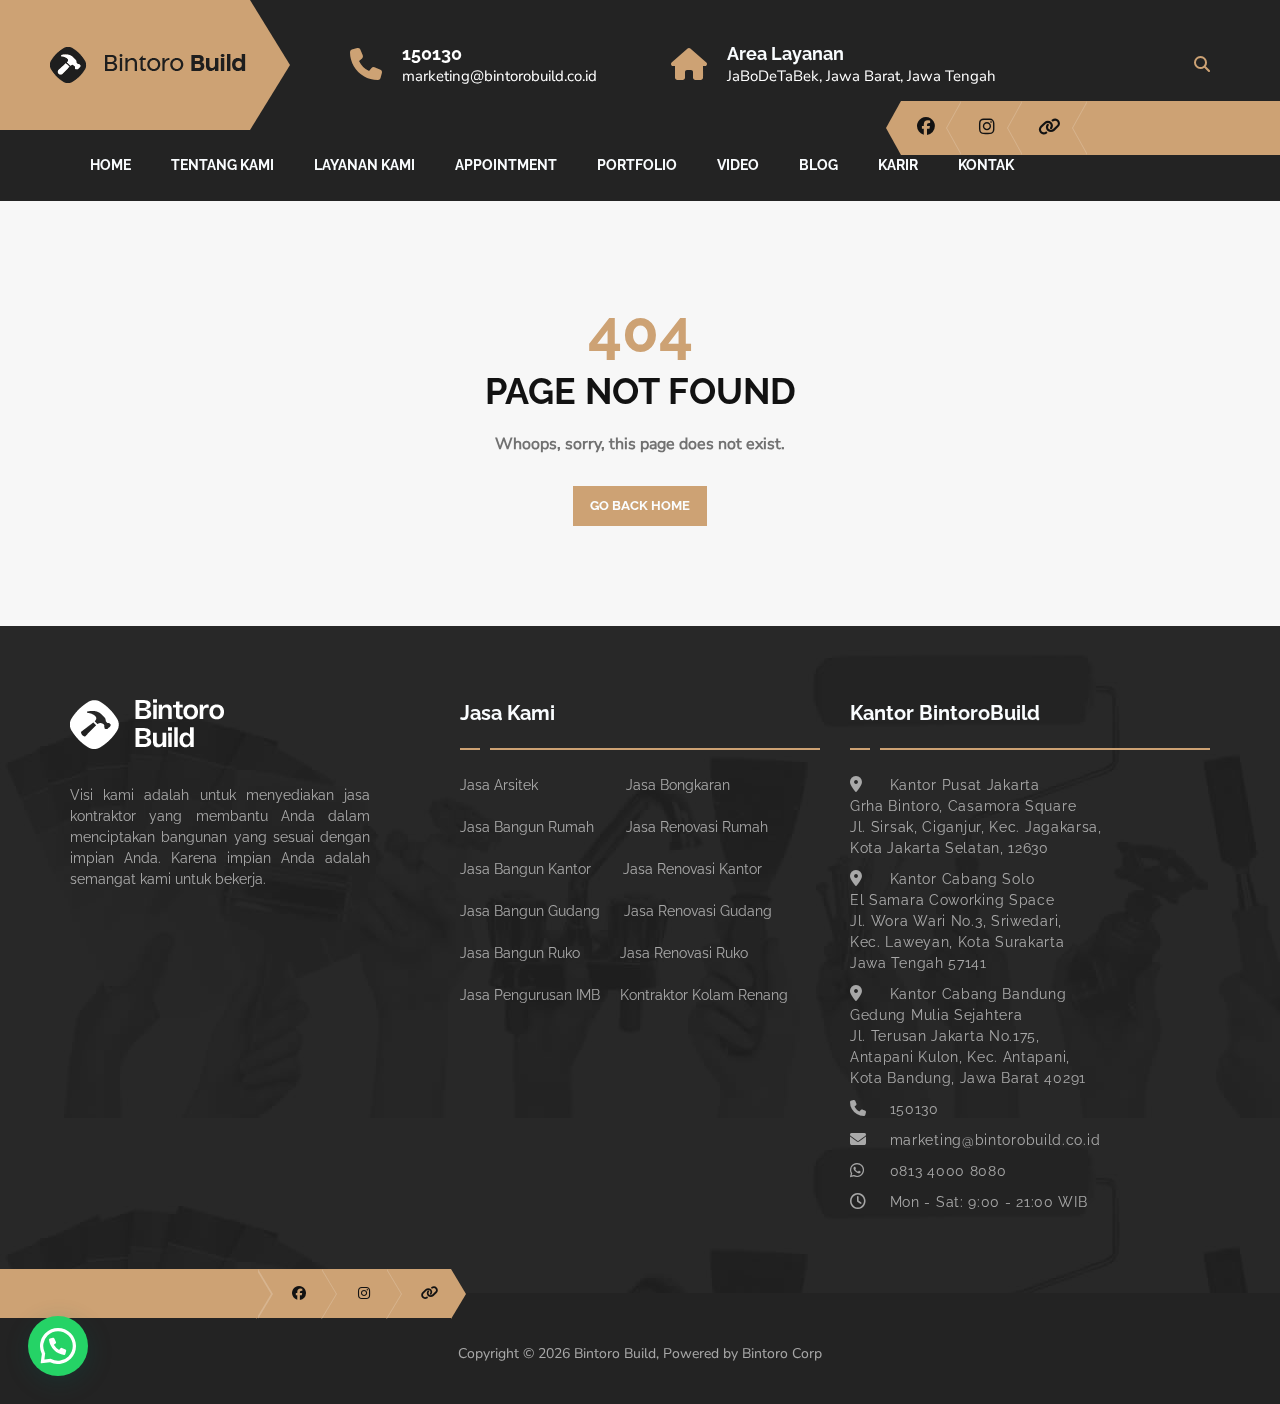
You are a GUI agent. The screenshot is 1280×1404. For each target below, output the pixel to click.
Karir (898, 165)
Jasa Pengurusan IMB (530, 995)
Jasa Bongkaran (678, 785)
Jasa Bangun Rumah (527, 827)
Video (738, 165)
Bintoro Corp (782, 1353)
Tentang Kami (222, 165)
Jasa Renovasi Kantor (692, 869)
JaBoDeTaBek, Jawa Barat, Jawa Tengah (861, 76)
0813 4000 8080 (948, 1171)
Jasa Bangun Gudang (530, 911)
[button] (58, 1346)
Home (110, 165)
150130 (432, 53)
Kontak (986, 165)
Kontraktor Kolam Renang (704, 995)
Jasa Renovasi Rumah (697, 827)
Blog (818, 165)
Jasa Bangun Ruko (520, 953)
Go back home (640, 505)
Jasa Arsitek (499, 785)
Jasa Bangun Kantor (525, 869)
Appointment (506, 165)
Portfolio (637, 165)
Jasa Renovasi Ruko (684, 953)
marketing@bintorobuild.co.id (499, 76)
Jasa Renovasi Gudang (698, 911)
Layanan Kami (364, 165)
